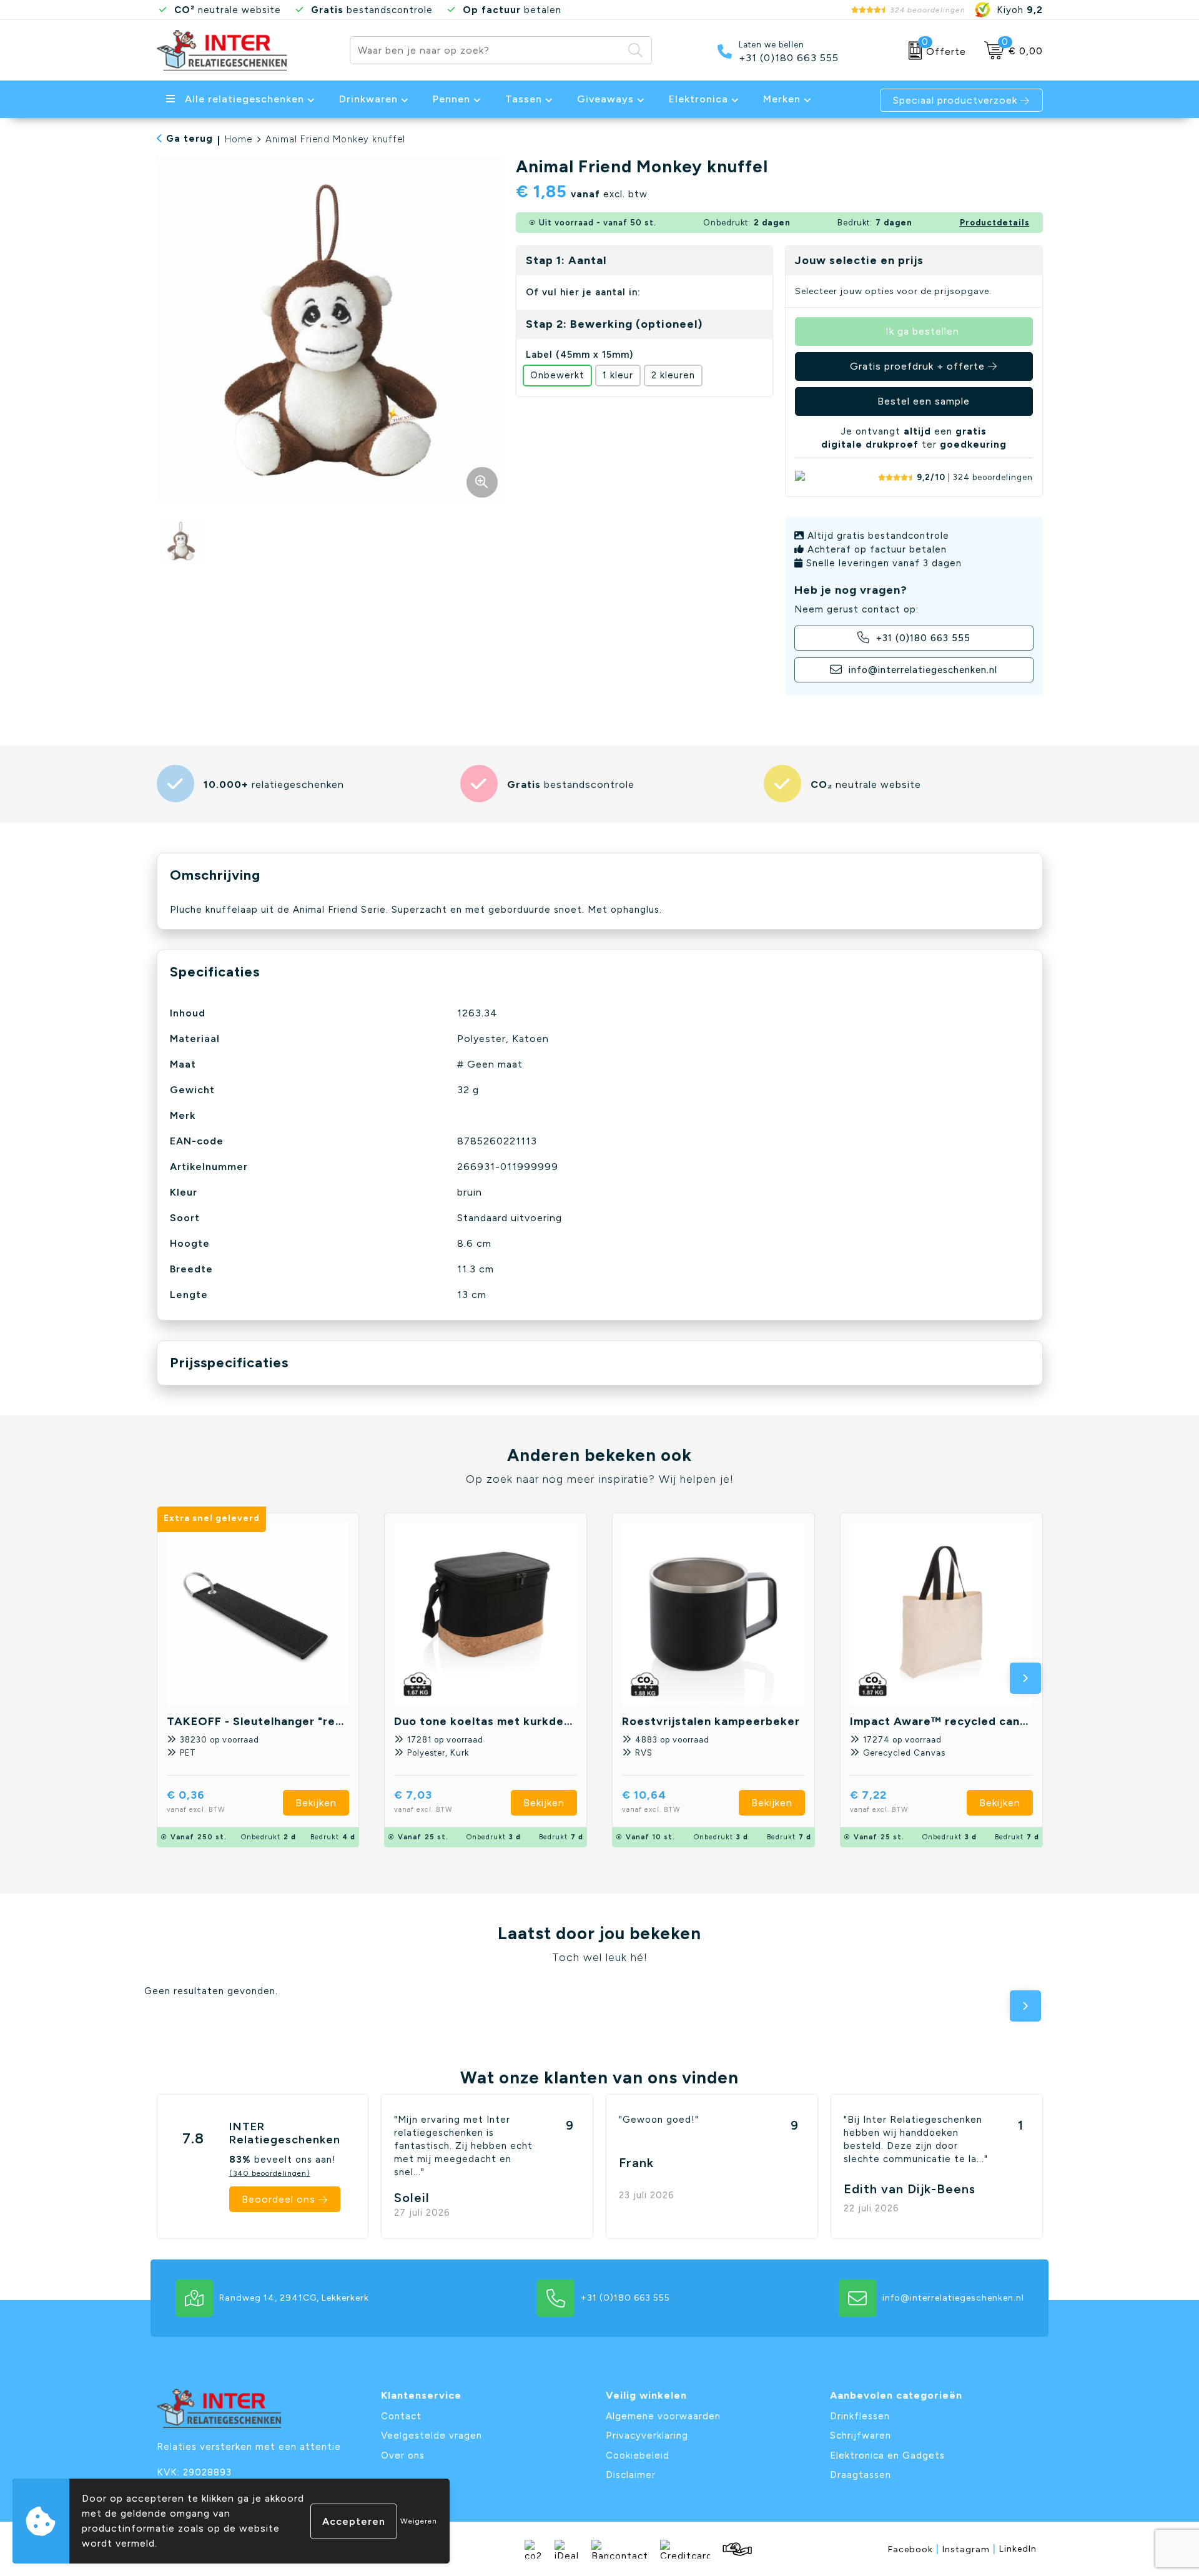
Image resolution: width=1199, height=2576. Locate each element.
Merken (782, 99)
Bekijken (316, 1803)
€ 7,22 (879, 1801)
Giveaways (605, 99)
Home (239, 139)
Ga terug (190, 139)
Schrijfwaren (861, 2436)
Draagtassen (861, 2475)
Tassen (524, 99)
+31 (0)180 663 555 (789, 58)
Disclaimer (631, 2475)
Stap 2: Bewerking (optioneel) (614, 324)
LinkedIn (1018, 2549)
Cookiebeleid (638, 2456)
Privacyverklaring (647, 2436)
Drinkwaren (368, 99)
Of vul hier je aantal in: (583, 292)
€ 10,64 (651, 1801)
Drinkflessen (860, 2416)
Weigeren (419, 2521)
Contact (401, 2416)
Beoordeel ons (279, 2199)
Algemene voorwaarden (663, 2416)
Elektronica (698, 99)
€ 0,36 (196, 1801)
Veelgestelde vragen (432, 2436)
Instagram (969, 2549)
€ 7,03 (423, 1801)
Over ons (403, 2456)
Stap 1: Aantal (566, 260)
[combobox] (486, 50)
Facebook (914, 2549)
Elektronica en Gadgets (887, 2456)
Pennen (451, 99)
